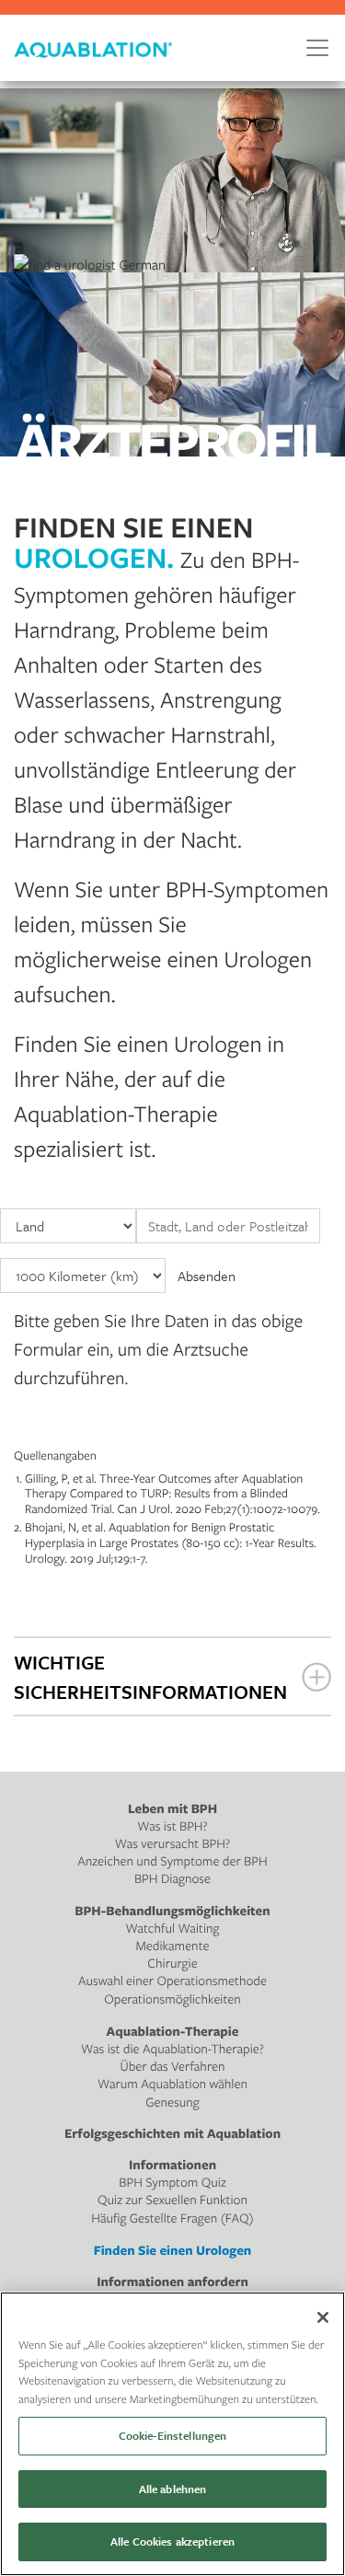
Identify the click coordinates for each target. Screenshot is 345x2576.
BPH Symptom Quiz (172, 2183)
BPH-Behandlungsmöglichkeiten (172, 1911)
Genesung (172, 2102)
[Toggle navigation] (317, 48)
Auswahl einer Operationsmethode (172, 1981)
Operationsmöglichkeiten (172, 1999)
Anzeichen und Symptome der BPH (172, 1861)
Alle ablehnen (173, 2489)
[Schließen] (323, 2317)
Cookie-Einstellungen (173, 2435)
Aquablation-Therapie (173, 2032)
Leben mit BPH (172, 1809)
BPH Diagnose (172, 1879)
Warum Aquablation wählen (172, 2084)
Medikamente (173, 1946)
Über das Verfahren (172, 2067)
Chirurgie (172, 1964)
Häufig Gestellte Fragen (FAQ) (172, 2218)
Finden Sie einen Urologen (173, 2251)
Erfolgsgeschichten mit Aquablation (172, 2134)
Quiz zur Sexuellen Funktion (172, 2200)
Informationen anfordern (172, 2282)
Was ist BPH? (172, 1826)
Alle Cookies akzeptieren (172, 2541)
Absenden (207, 1276)
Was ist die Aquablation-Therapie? (172, 2049)
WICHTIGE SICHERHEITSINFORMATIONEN (150, 1677)
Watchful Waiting (173, 1929)
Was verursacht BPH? (173, 1844)
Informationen (172, 2165)
